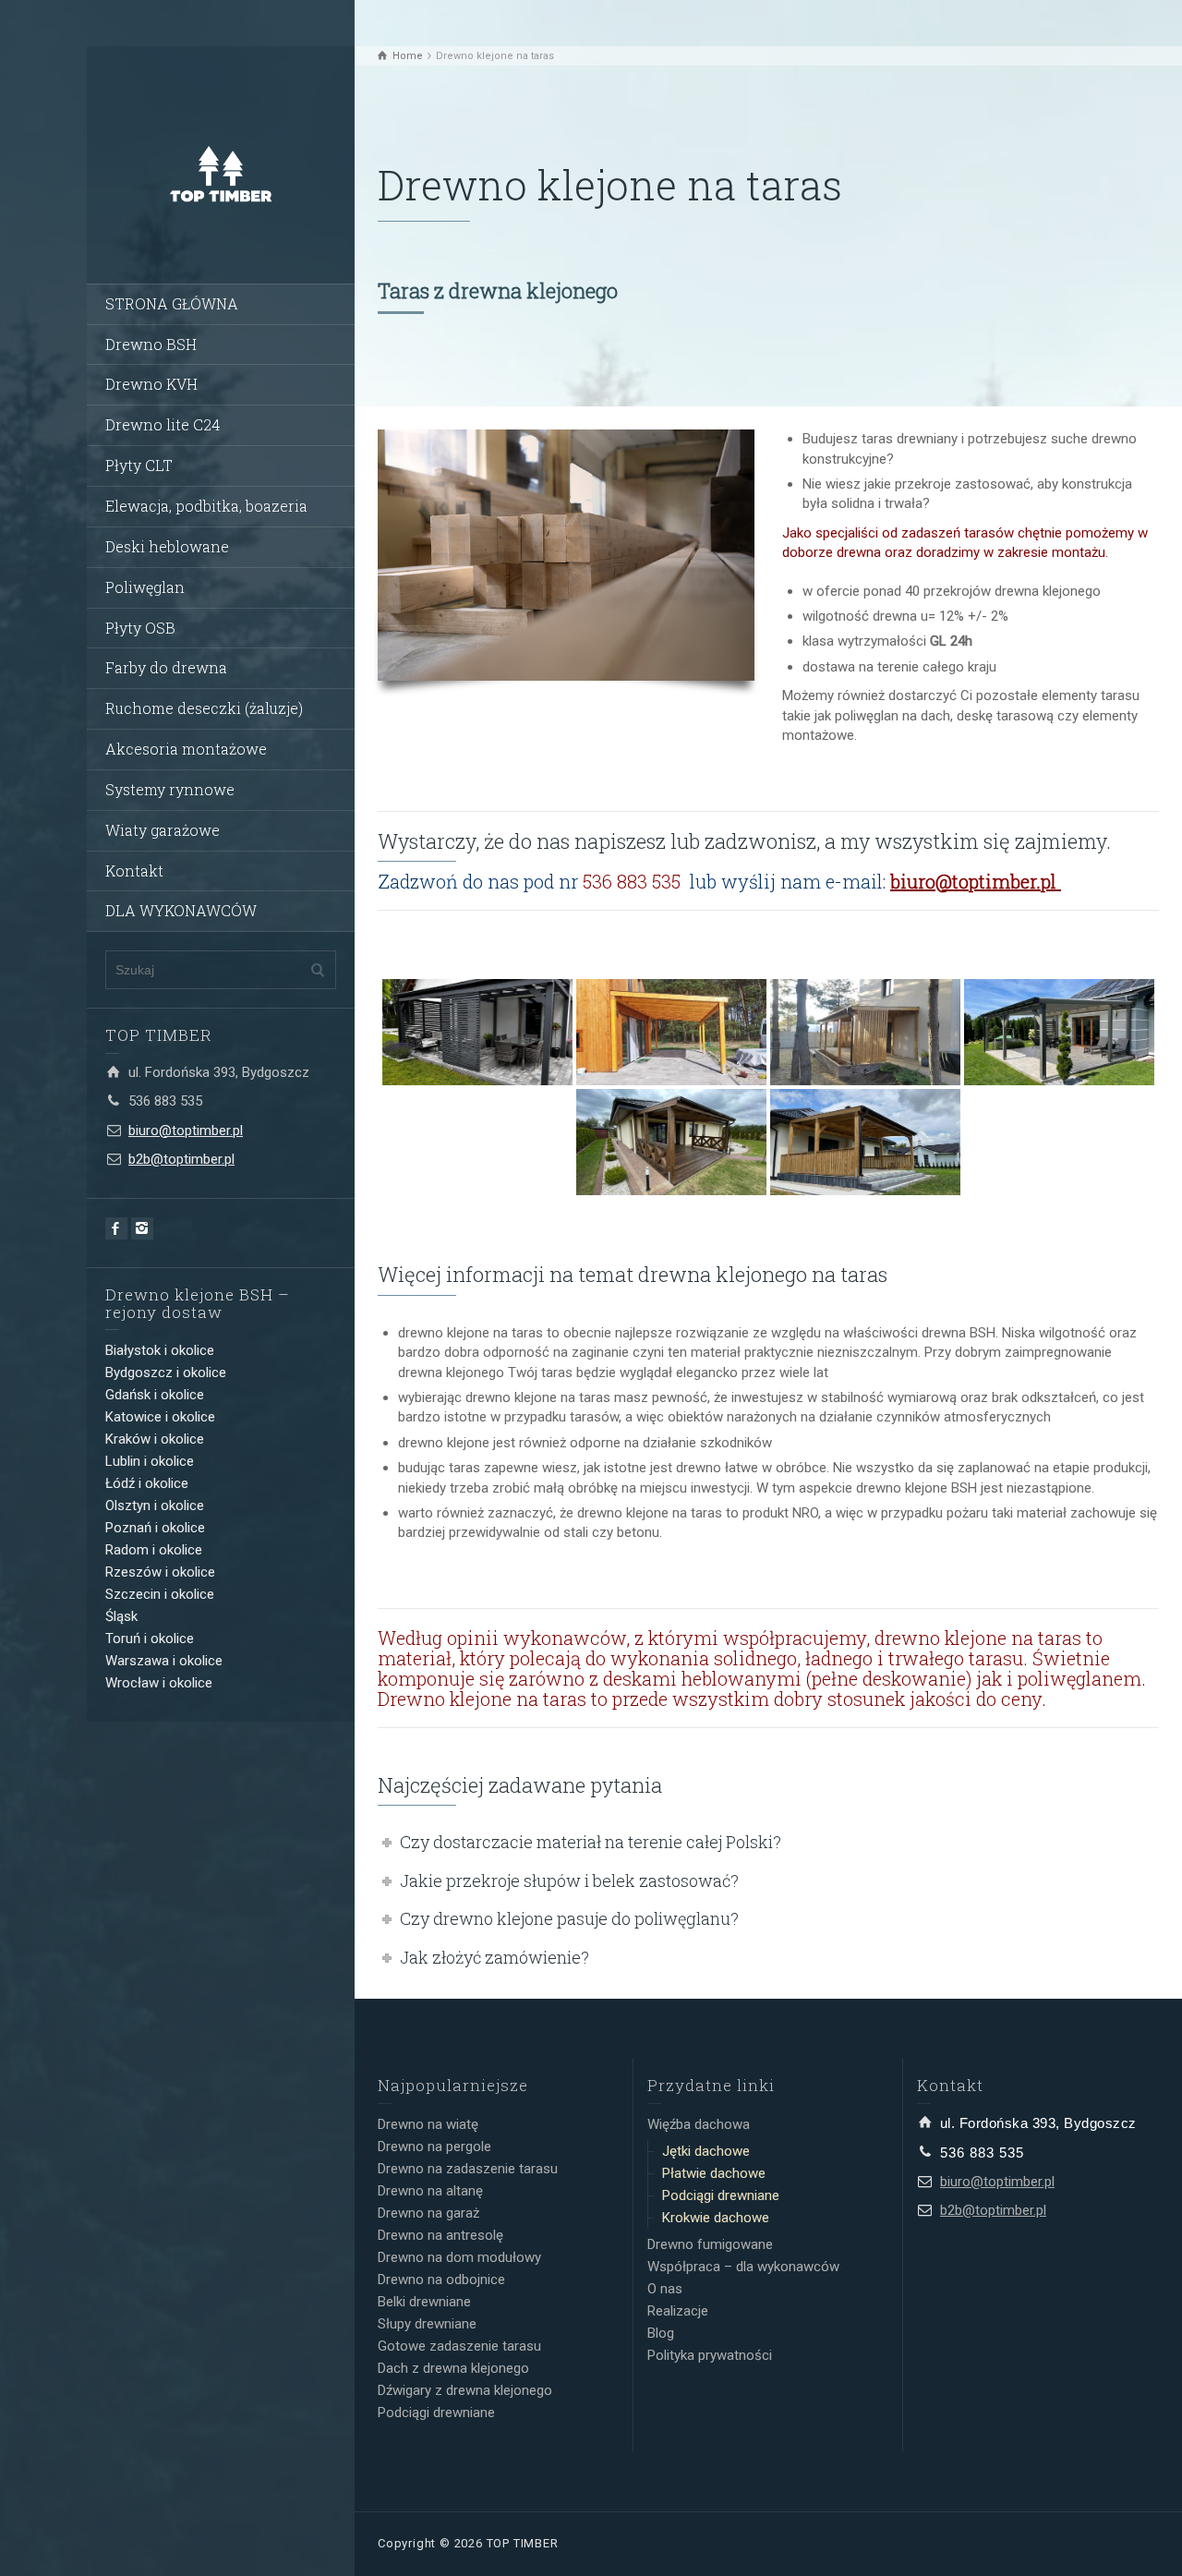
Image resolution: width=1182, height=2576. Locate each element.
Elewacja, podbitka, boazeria (206, 506)
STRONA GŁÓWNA (172, 303)
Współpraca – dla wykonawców (743, 2267)
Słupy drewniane (427, 2324)
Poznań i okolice (155, 1528)
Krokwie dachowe (716, 2218)
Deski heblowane (167, 546)
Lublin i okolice (150, 1461)
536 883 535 (165, 1101)
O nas (665, 2289)
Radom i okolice (154, 1550)
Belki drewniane (424, 2302)
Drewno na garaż (428, 2213)
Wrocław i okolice (159, 1683)
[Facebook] (116, 1228)
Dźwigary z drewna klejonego (465, 2390)
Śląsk (121, 1616)
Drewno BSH (151, 344)
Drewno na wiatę (428, 2124)
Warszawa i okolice (164, 1661)
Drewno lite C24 (163, 424)
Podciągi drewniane (436, 2413)
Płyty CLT (139, 465)
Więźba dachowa (699, 2124)
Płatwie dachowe (714, 2173)
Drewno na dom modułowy (459, 2257)
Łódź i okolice (147, 1483)
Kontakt (134, 871)
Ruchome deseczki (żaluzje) (204, 708)
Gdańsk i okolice (155, 1395)
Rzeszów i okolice (160, 1572)
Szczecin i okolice (160, 1594)
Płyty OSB (140, 628)
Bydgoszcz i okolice (166, 1373)
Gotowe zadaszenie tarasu (459, 2346)
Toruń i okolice (150, 1639)
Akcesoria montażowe (186, 749)
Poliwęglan (145, 587)
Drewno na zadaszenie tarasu (468, 2169)
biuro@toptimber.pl (186, 1131)
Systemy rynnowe (170, 789)
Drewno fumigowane (710, 2244)
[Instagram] (142, 1228)
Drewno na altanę (430, 2191)
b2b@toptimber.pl (181, 1159)
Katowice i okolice (160, 1417)
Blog (661, 2333)
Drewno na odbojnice (441, 2280)
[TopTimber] (221, 173)
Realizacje (678, 2311)
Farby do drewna (166, 667)
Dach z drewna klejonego (453, 2368)
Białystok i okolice (160, 1350)
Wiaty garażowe (163, 830)
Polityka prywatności (710, 2355)
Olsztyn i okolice (155, 1506)
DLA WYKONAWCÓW (181, 910)
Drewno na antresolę (440, 2235)
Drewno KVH (151, 384)
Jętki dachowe (706, 2151)
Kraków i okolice (155, 1439)
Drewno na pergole (434, 2147)
